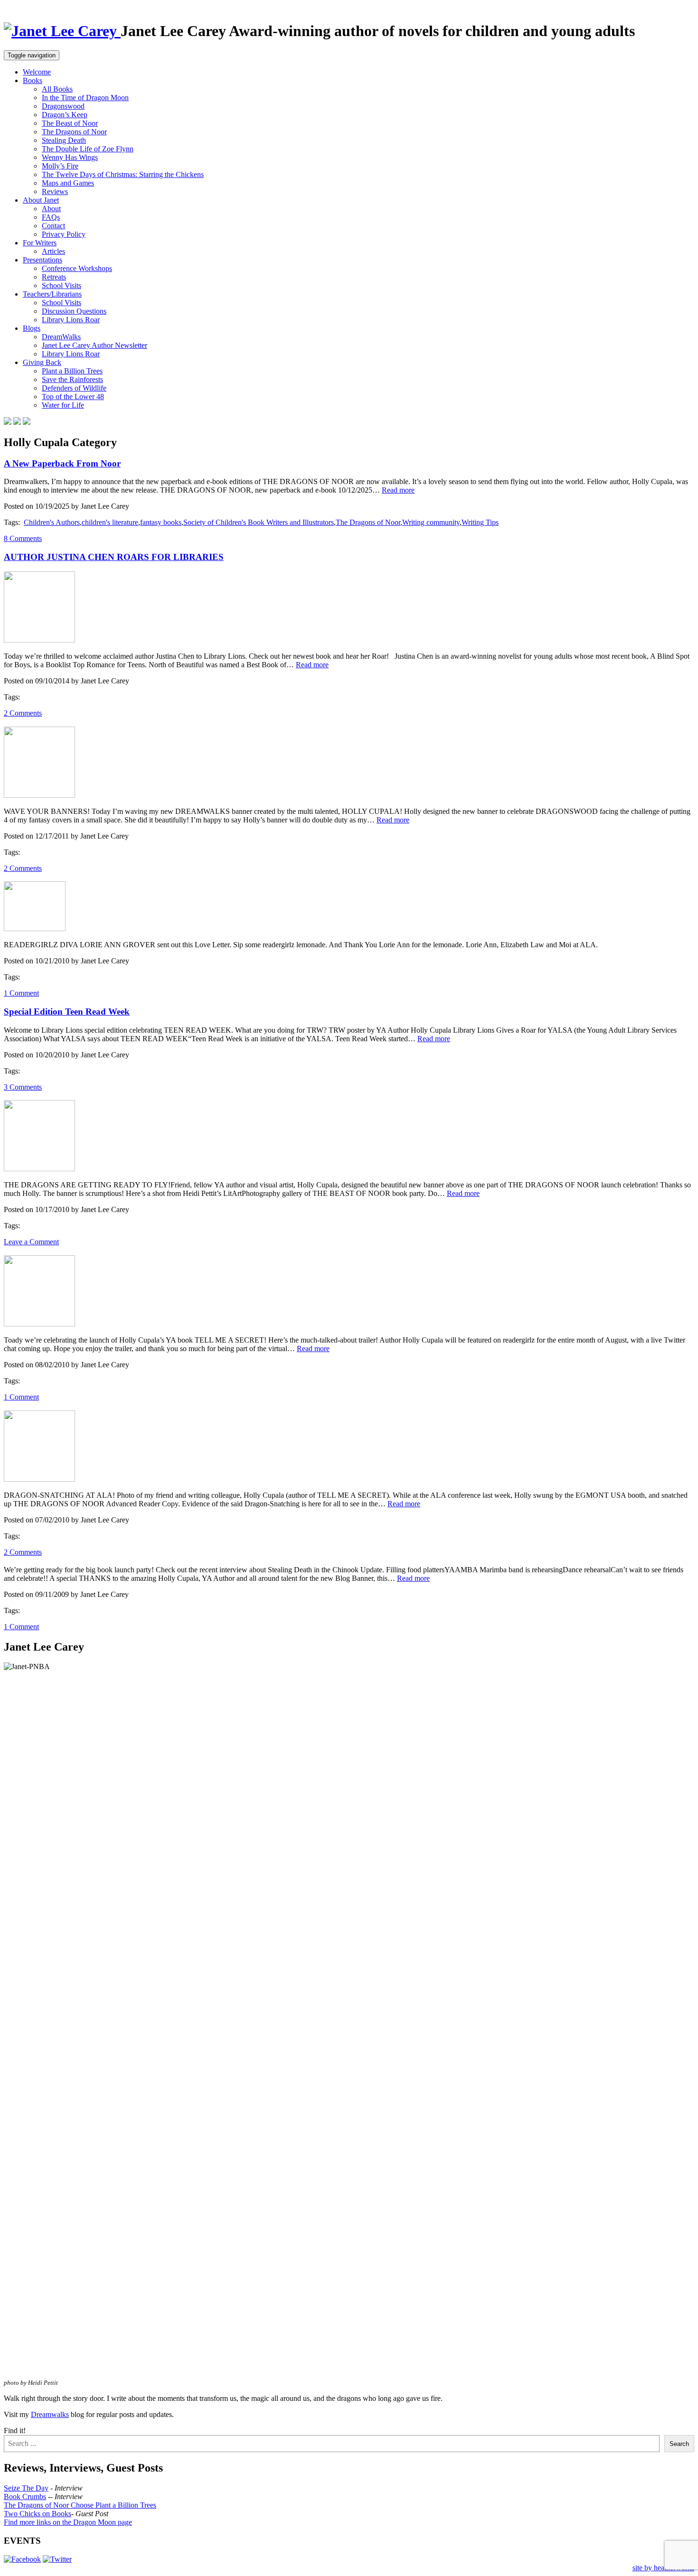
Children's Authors (52, 522)
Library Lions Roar (71, 320)
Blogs (32, 328)
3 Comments (23, 1087)
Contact (53, 226)
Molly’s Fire (60, 166)
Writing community (431, 522)
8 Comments (23, 538)
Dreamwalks (50, 2414)
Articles (53, 251)
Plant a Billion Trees (72, 371)
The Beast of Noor (70, 123)
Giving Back (42, 362)
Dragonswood (63, 106)
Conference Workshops (77, 268)
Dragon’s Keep (65, 115)
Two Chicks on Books (38, 2514)
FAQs (51, 217)
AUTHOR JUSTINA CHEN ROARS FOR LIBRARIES (114, 557)
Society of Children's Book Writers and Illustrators (259, 522)
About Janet (41, 200)
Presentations (42, 260)
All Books (57, 89)
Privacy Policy (64, 234)
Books (33, 80)
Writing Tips (480, 522)
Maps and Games (68, 183)
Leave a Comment (31, 1242)
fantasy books (161, 522)
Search (679, 2444)
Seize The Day (26, 2488)
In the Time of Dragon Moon (85, 98)
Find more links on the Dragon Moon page (68, 2522)
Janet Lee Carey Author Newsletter (94, 345)
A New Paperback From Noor (62, 463)
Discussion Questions (74, 311)
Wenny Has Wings (70, 157)
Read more (398, 490)
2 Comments (23, 713)
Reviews (55, 191)
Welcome (37, 72)
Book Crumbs (25, 2497)
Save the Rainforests (72, 379)
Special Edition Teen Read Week (67, 1012)
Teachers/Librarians (52, 294)
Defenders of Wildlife (74, 388)
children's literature (110, 522)
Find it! (15, 2431)
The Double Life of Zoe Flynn (88, 149)
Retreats (54, 277)
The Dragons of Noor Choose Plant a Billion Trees (80, 2505)
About (51, 209)
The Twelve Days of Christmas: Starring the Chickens (123, 174)
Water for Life (63, 405)
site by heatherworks (663, 2568)
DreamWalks (61, 337)
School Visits (61, 285)
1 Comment (21, 993)
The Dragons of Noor (74, 132)
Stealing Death (64, 140)
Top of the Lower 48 (73, 397)
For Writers (40, 243)
